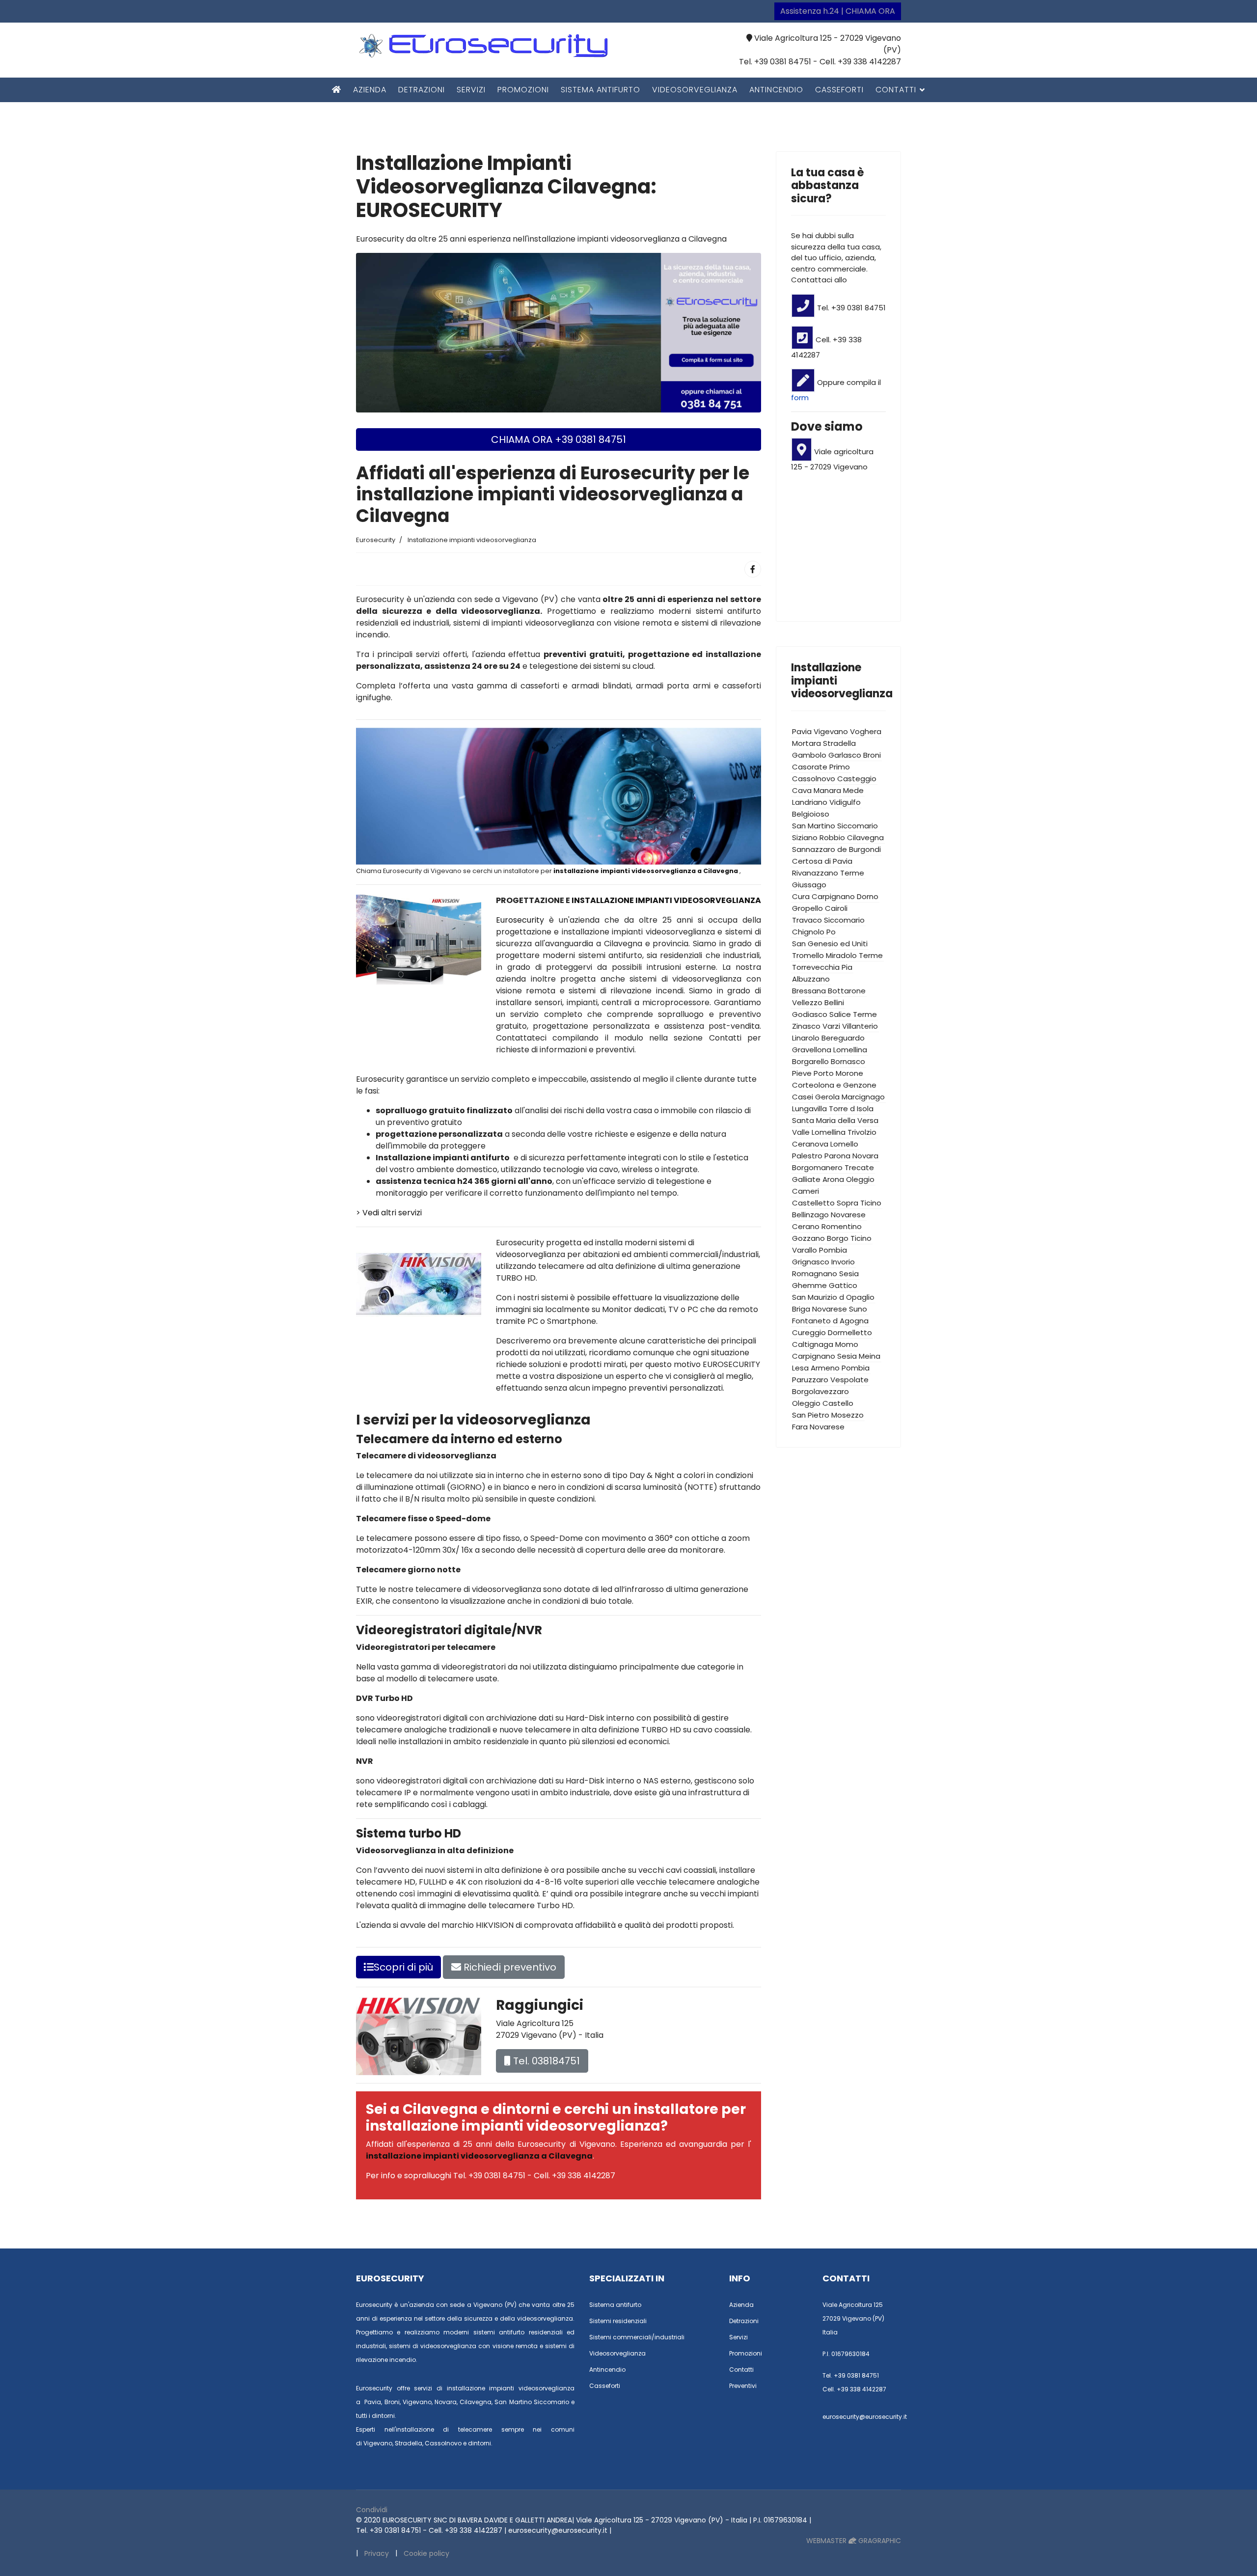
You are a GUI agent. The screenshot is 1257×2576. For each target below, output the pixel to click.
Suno (858, 1309)
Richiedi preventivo (509, 1967)
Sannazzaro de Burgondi (836, 849)
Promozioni (523, 90)
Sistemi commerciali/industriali (637, 2337)
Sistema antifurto (601, 90)
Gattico (843, 1285)
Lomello (844, 1144)
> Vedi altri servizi (389, 1213)
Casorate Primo (821, 767)
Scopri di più (403, 1967)
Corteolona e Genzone (834, 1085)
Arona (833, 1179)
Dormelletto (850, 1332)
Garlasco (845, 755)
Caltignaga (813, 1344)
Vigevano (831, 731)
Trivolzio (862, 1132)
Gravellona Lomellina (830, 1050)
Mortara (806, 743)
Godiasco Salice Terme (834, 1014)
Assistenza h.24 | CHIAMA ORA (838, 11)
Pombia (856, 1368)
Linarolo (806, 1038)
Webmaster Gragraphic (854, 2541)
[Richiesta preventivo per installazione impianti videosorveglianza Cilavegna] (559, 332)
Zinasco (806, 1026)
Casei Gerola (816, 1097)
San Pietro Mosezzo (828, 1415)
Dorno (868, 896)
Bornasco (848, 1061)
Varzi (831, 1026)
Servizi (471, 90)
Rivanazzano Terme (828, 873)
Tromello (808, 955)
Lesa (800, 1368)
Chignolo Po (814, 932)
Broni (872, 755)
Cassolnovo (814, 779)
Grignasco (811, 1262)
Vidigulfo (845, 802)
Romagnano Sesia (825, 1274)
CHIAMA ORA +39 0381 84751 (559, 439)
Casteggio (857, 779)
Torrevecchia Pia (822, 967)
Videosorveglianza (695, 90)
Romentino (842, 1226)
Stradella (839, 743)
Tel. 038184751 (545, 2061)
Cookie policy (426, 2553)
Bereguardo (843, 1038)
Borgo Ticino (849, 1238)
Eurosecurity (522, 920)
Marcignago (863, 1097)
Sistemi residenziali (618, 2321)
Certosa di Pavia (822, 861)
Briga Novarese (820, 1309)
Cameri (806, 1191)
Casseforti (839, 90)
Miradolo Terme (854, 955)
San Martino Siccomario (835, 826)
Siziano (805, 837)
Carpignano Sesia (824, 1356)
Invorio (843, 1262)
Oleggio (860, 1179)
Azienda (370, 90)
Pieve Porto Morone (828, 1073)
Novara (865, 1156)
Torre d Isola (851, 1109)
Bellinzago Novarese (829, 1215)
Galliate (806, 1179)
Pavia (802, 731)
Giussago (809, 885)
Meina (870, 1356)
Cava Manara (817, 790)
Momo (847, 1344)
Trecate (859, 1167)
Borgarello (810, 1061)
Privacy (377, 2553)
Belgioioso (811, 814)
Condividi (372, 2510)
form (800, 397)
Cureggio (809, 1332)
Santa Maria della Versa (835, 1120)
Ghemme (809, 1285)
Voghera (866, 731)
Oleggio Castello (823, 1403)
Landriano (810, 802)
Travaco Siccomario (828, 920)
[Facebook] (753, 569)
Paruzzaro (810, 1380)
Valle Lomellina (819, 1132)
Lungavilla (809, 1109)
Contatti (896, 90)
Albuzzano (811, 979)
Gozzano (808, 1238)
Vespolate (849, 1380)
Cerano (806, 1226)
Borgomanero (817, 1167)
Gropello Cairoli (820, 908)
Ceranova (810, 1144)
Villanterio (860, 1026)
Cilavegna (865, 837)
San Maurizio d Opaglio (833, 1297)
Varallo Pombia (820, 1250)
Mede (853, 790)
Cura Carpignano (823, 896)
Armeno (825, 1368)
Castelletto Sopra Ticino (837, 1203)
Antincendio (776, 90)
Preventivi (743, 2386)
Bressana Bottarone (829, 991)
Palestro (807, 1156)
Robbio (832, 837)
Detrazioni (422, 90)
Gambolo (809, 755)
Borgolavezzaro (820, 1391)
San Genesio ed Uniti (830, 944)
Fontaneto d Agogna (830, 1321)
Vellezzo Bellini (818, 1002)
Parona (837, 1156)
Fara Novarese (818, 1427)
